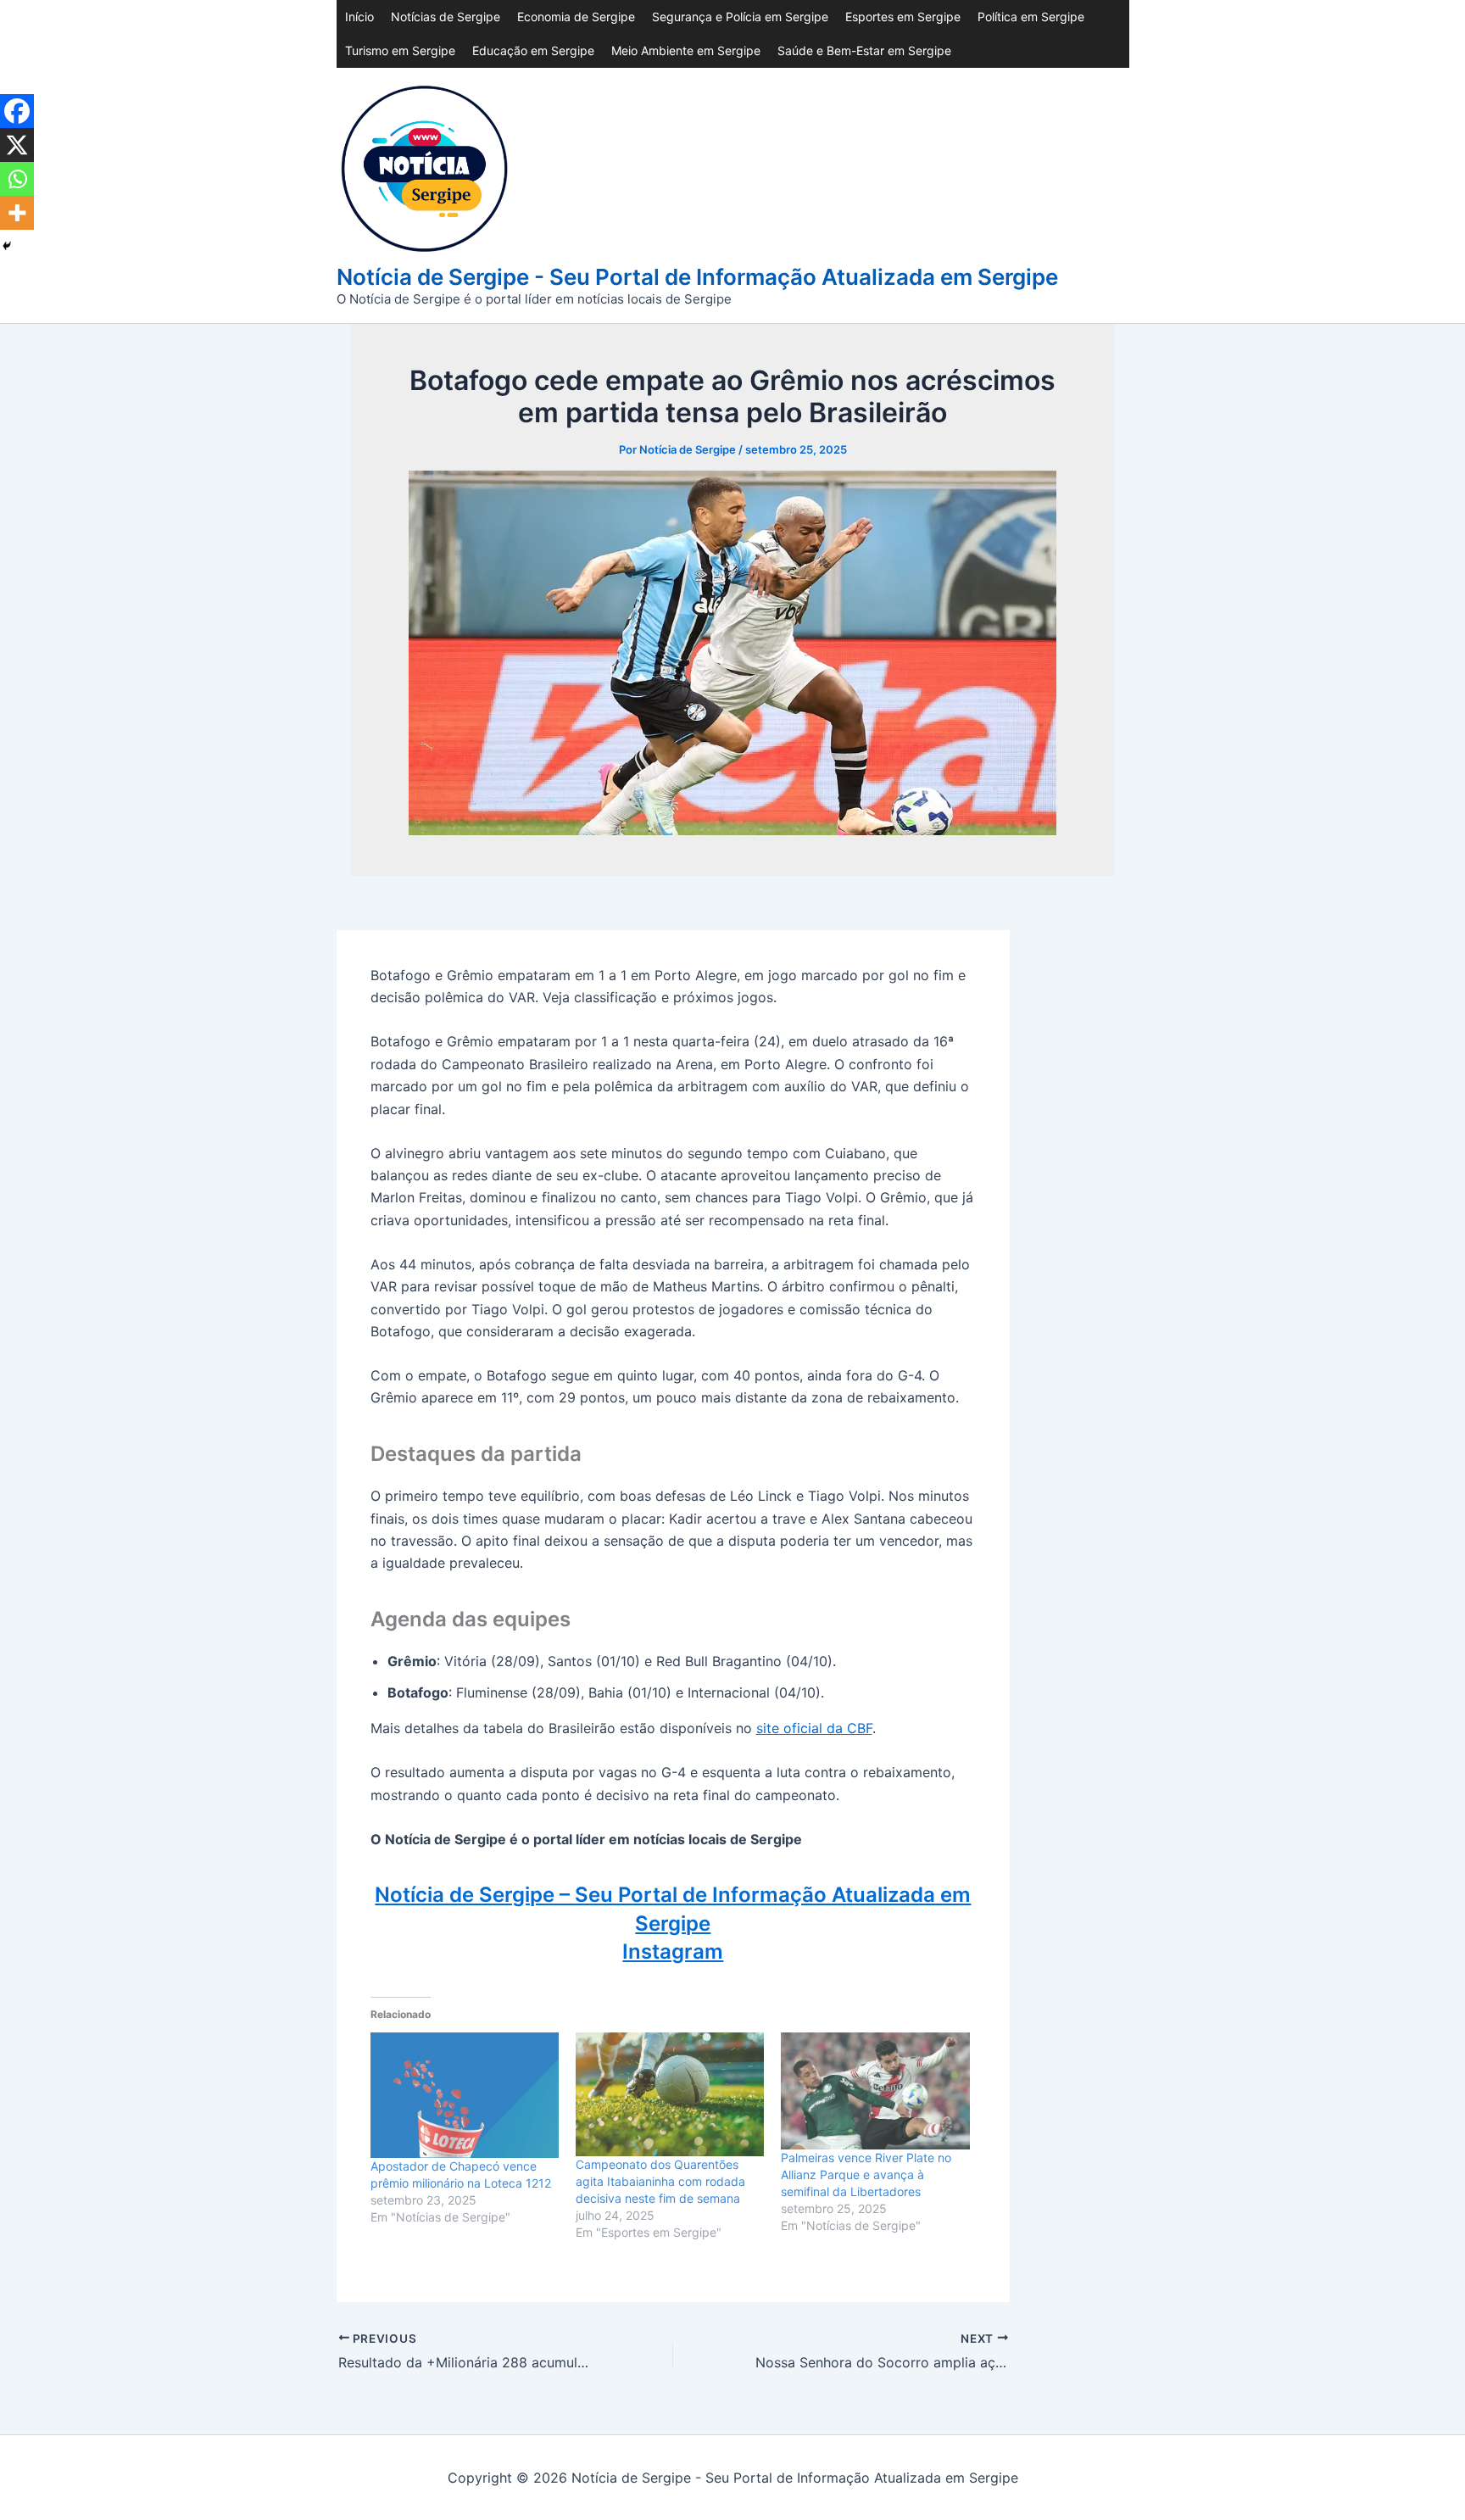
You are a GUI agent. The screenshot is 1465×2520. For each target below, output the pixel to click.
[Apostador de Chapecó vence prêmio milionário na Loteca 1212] (465, 2095)
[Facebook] (17, 111)
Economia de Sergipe (576, 17)
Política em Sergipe (1031, 17)
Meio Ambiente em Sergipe (686, 50)
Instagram (673, 1951)
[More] (17, 213)
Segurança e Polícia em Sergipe (740, 17)
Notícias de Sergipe (446, 17)
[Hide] (7, 246)
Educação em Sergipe (533, 50)
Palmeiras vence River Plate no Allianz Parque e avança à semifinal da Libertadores (866, 2174)
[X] (17, 145)
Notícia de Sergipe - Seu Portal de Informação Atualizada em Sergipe (697, 277)
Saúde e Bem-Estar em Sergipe (864, 50)
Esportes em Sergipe (903, 17)
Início (359, 17)
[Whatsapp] (17, 179)
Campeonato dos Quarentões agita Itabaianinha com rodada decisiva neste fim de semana (660, 2181)
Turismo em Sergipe (400, 50)
